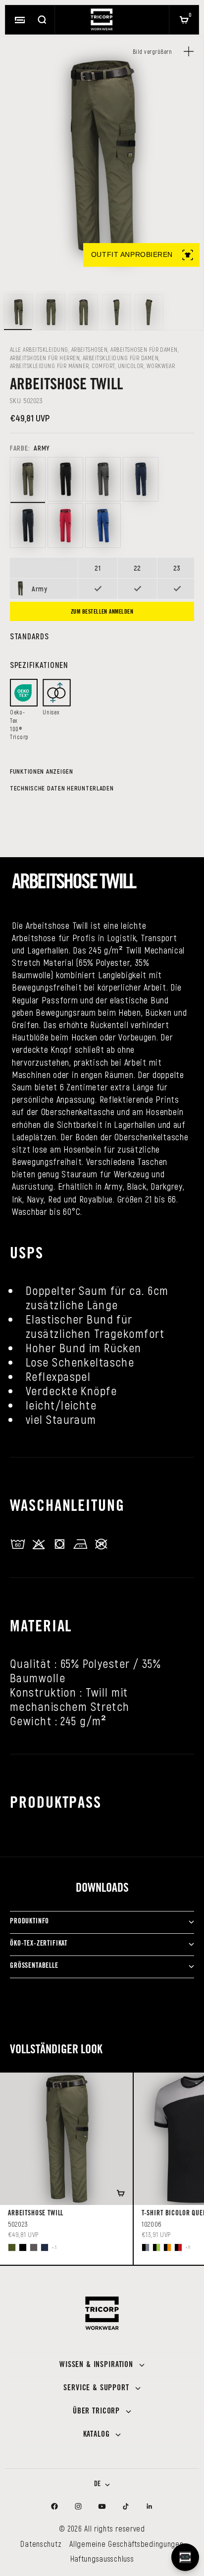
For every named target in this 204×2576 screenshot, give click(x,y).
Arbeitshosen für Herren (45, 358)
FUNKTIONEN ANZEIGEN (42, 771)
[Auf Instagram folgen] (78, 2506)
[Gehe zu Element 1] (18, 312)
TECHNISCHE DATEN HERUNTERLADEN (62, 788)
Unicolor (131, 366)
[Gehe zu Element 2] (51, 312)
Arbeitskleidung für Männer (49, 366)
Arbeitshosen (90, 349)
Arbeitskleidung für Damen (121, 358)
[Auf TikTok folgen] (126, 2506)
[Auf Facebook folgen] (54, 2506)
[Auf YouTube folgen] (102, 2506)
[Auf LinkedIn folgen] (150, 2506)
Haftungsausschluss (102, 2558)
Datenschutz (41, 2544)
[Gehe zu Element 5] (149, 312)
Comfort (103, 366)
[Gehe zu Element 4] (116, 312)
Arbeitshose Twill (36, 2214)
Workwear (161, 366)
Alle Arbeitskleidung (39, 349)
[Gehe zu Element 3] (84, 312)
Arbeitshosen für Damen (144, 349)
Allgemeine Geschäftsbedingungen (126, 2544)
